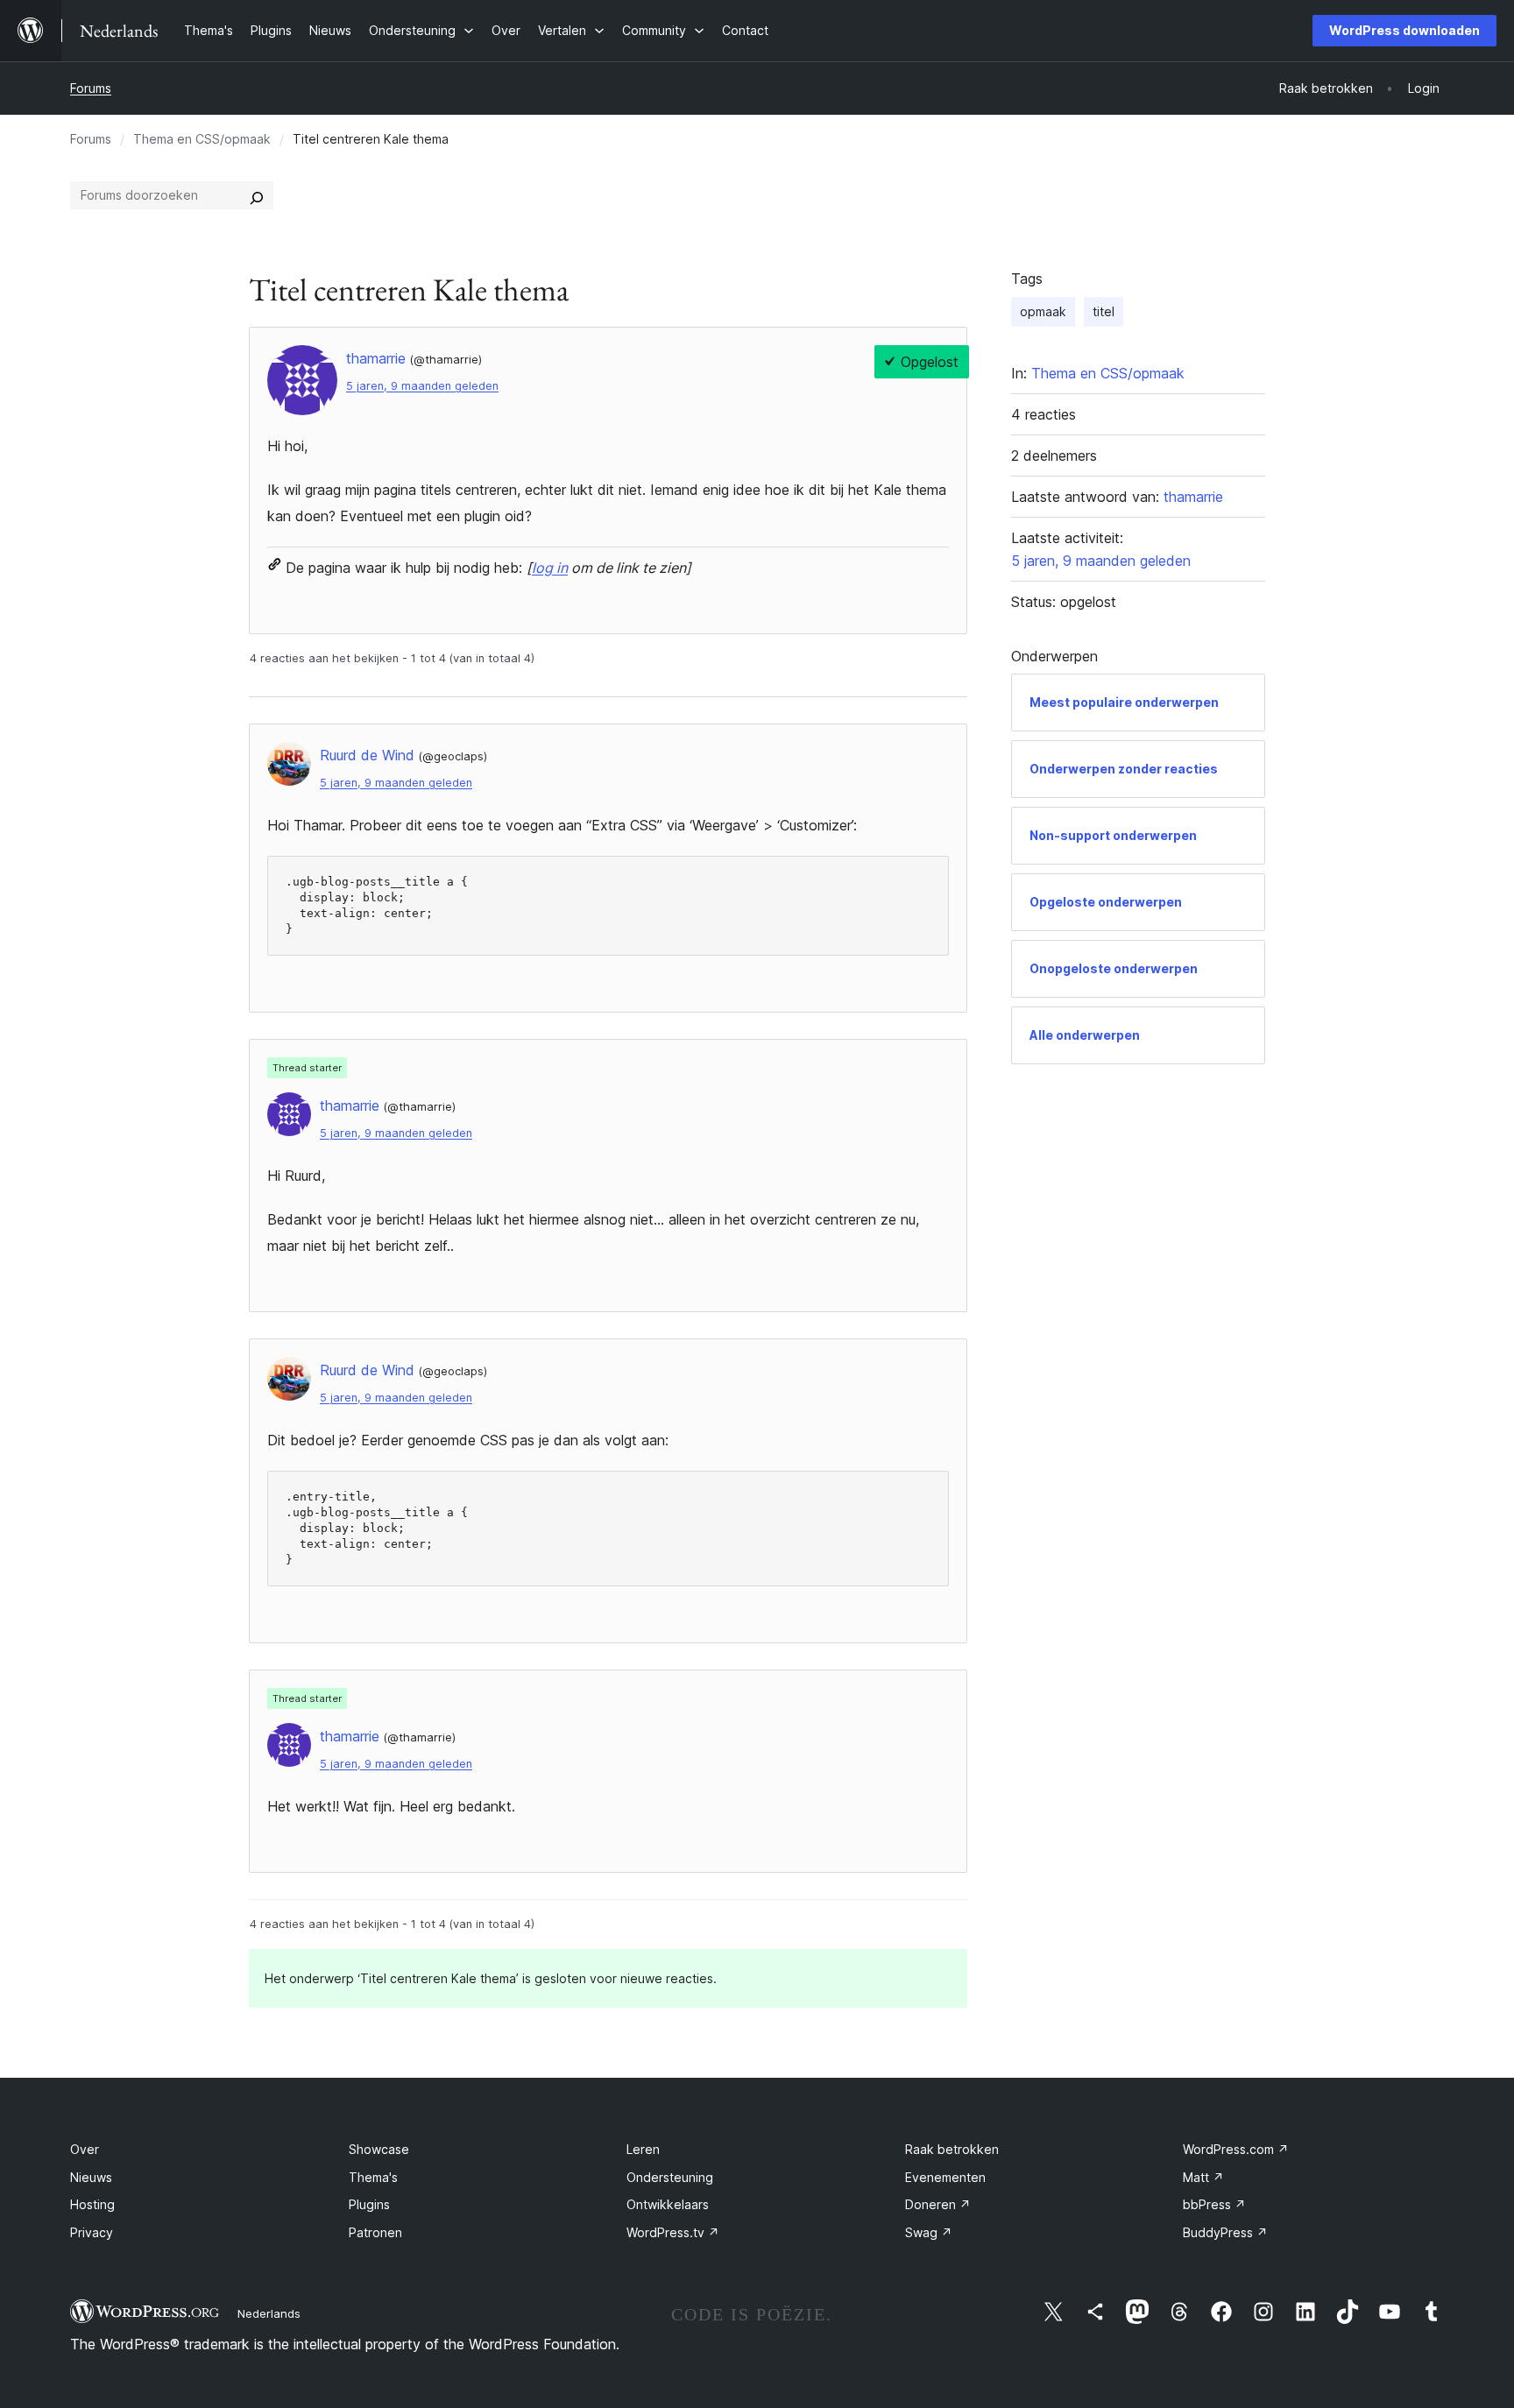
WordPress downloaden (1404, 30)
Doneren (938, 2204)
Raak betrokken (952, 2149)
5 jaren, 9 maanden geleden (422, 386)
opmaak (1043, 311)
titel (1104, 311)
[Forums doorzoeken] (257, 195)
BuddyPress (1225, 2232)
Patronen (375, 2232)
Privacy (92, 2232)
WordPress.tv (673, 2232)
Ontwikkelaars (668, 2204)
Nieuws (91, 2177)
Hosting (92, 2204)
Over (85, 2149)
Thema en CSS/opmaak (202, 139)
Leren (643, 2149)
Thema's (373, 2177)
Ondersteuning (670, 2177)
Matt (1203, 2177)
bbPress (1214, 2204)
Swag (929, 2232)
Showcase (379, 2149)
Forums (91, 88)
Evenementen (945, 2177)
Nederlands (269, 2313)
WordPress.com (1236, 2149)
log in (550, 568)
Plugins (369, 2204)
